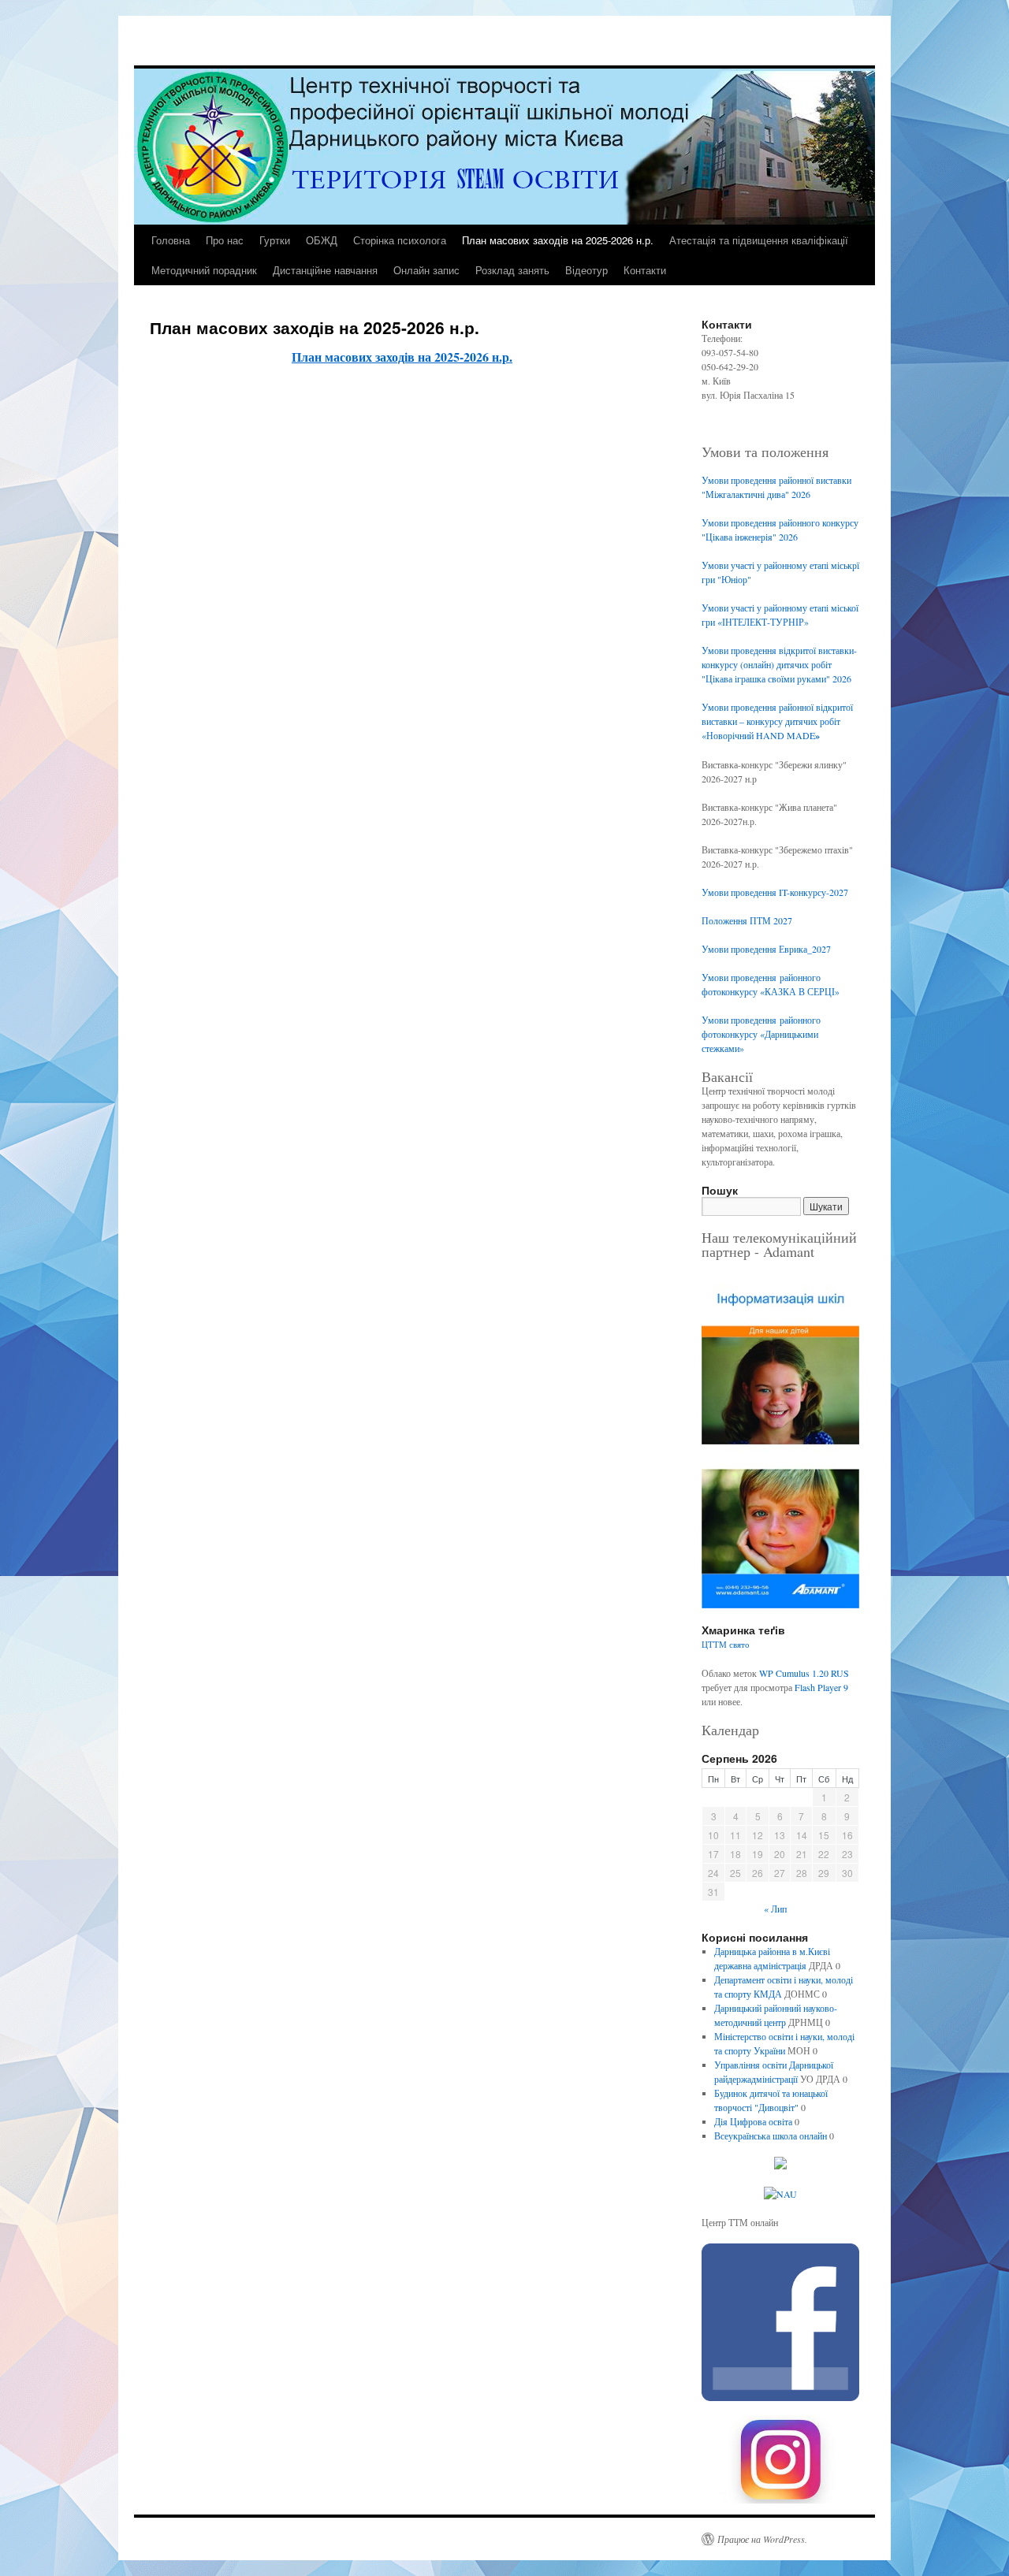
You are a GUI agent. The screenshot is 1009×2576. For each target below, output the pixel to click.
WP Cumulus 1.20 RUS (804, 1673)
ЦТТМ (714, 1645)
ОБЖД (322, 240)
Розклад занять (512, 270)
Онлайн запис (426, 270)
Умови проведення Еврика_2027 (766, 949)
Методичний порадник (204, 270)
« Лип (775, 1909)
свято (739, 1645)
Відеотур (586, 270)
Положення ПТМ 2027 (747, 920)
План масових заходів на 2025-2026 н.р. (558, 240)
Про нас (225, 240)
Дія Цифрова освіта (753, 2121)
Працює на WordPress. (762, 2539)
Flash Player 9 (821, 1687)
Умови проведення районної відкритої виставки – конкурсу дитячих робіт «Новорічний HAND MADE (777, 721)
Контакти (645, 270)
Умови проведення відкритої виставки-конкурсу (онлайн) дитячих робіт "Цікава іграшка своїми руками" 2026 (779, 664)
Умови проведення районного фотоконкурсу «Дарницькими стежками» (761, 1034)
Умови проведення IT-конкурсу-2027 (775, 892)
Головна (171, 240)
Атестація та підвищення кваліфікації (759, 240)
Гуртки (275, 240)
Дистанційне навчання (325, 270)
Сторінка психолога (400, 240)
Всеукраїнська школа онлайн (771, 2136)
